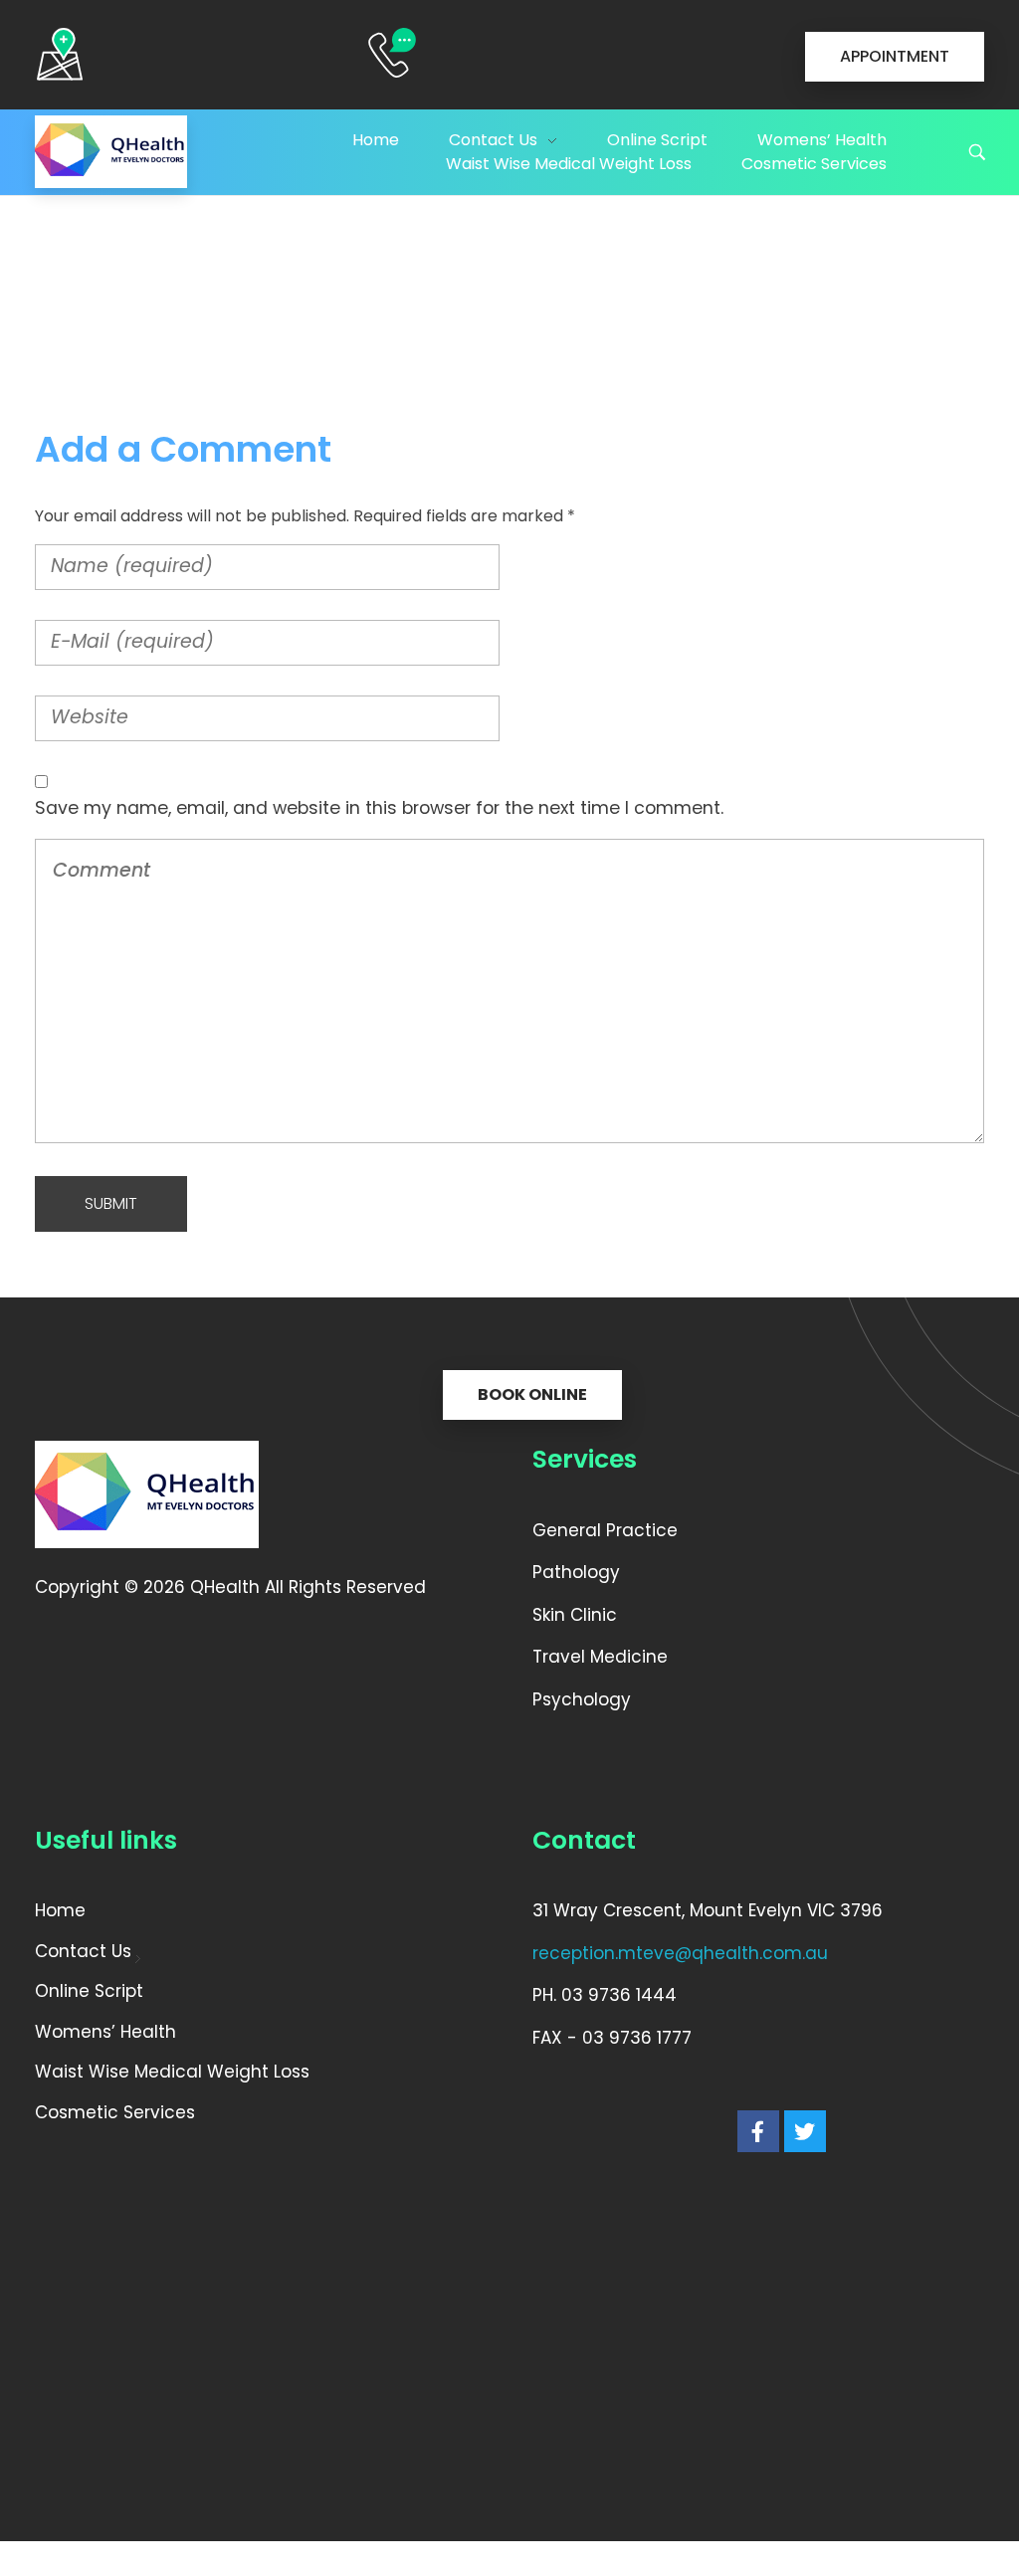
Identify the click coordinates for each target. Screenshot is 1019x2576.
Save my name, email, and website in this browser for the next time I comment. (379, 808)
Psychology (582, 1699)
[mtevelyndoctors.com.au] (111, 152)
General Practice (605, 1530)
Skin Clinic (577, 1615)
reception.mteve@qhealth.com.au (680, 1953)
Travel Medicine (603, 1657)
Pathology (576, 1572)
